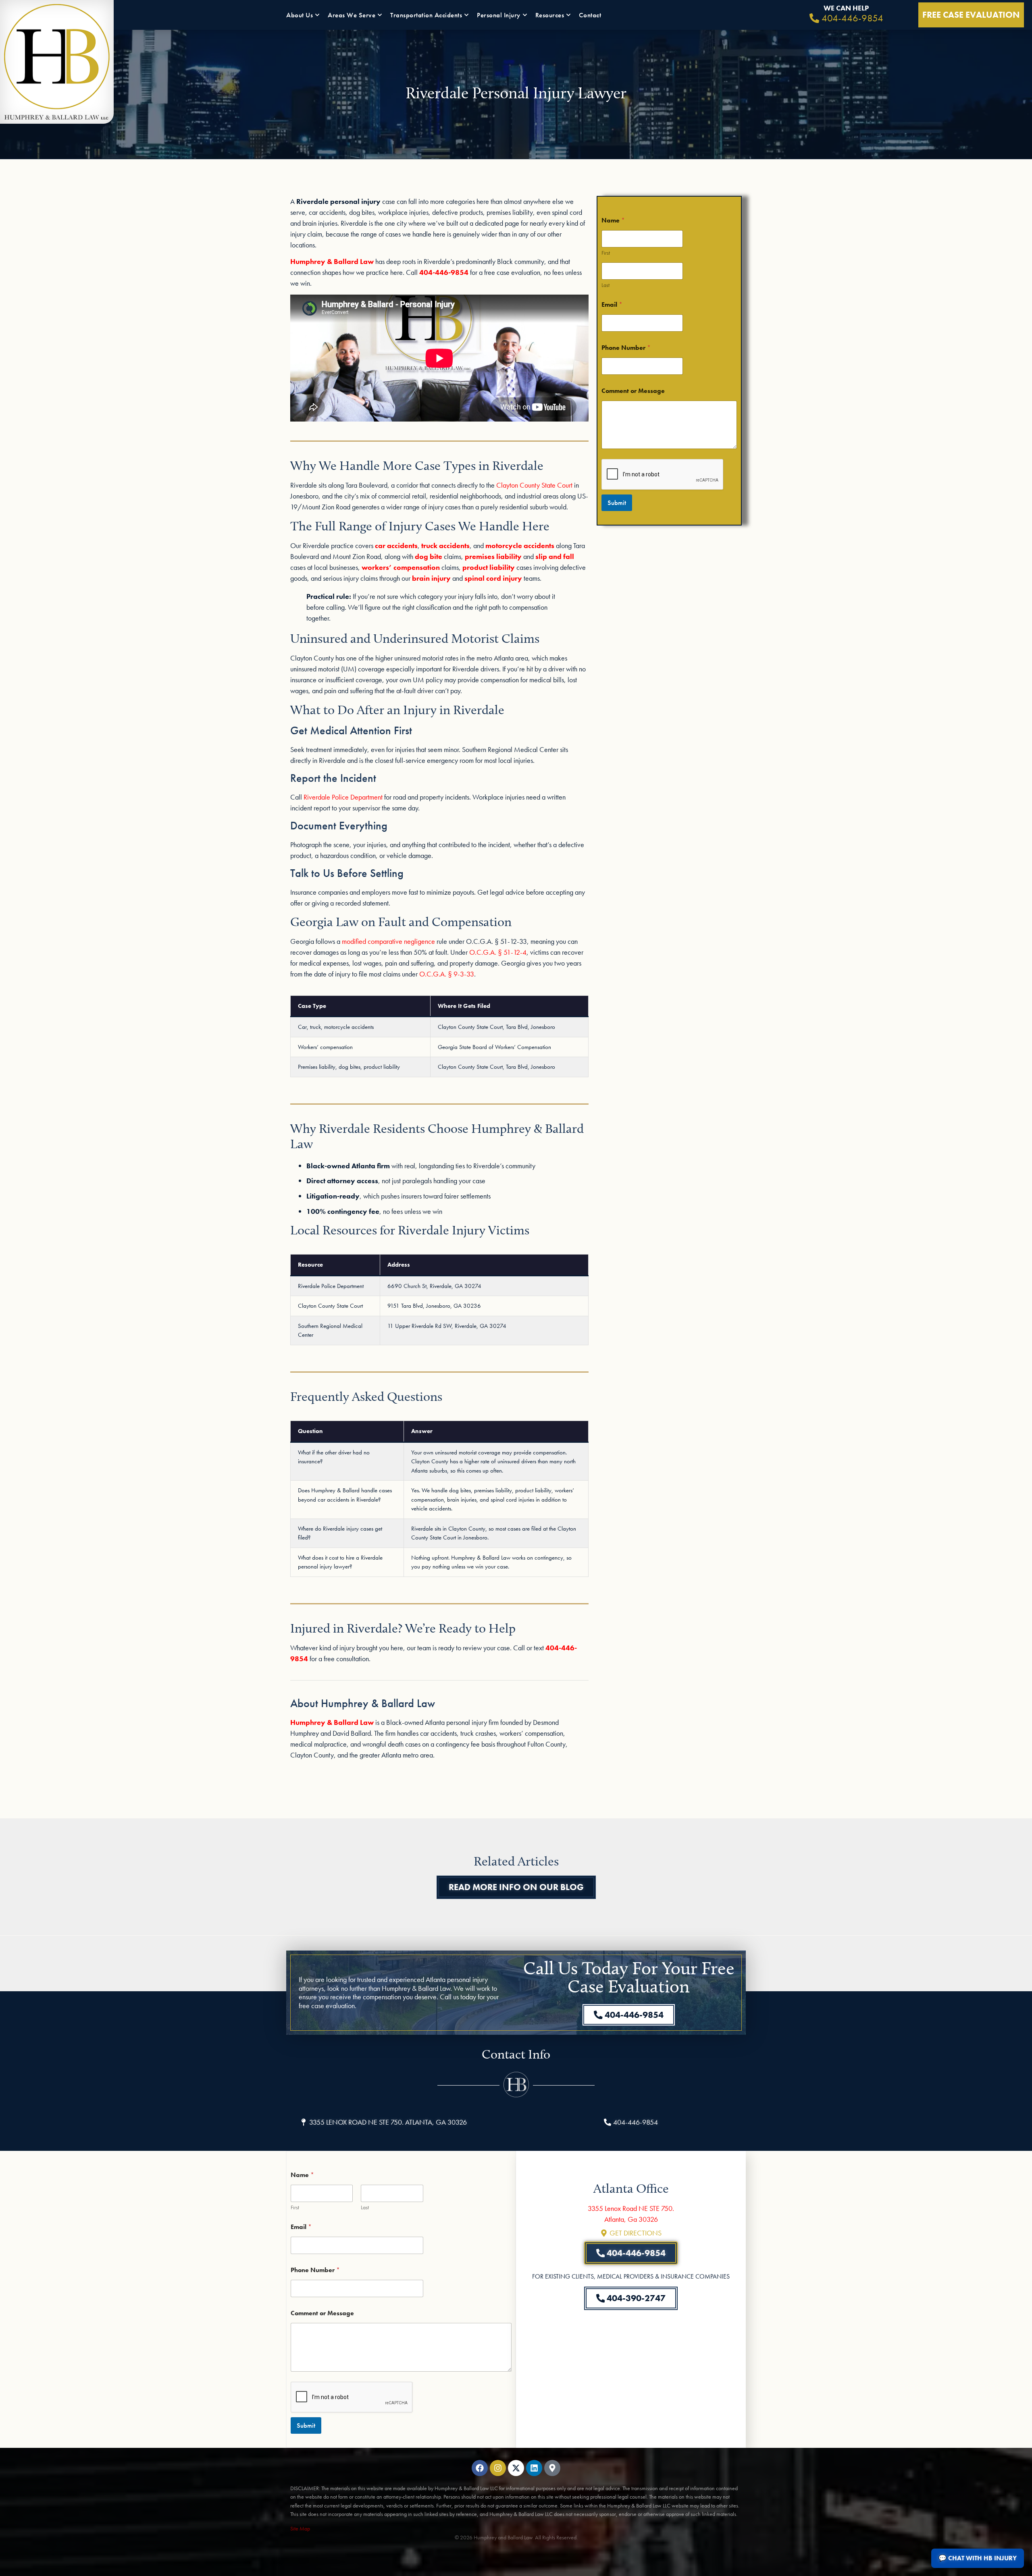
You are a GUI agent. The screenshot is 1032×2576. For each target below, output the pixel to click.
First (606, 253)
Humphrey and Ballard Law (503, 2537)
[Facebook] (480, 2468)
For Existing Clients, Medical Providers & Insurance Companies (631, 2276)
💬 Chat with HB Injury (978, 2558)
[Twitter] (516, 2468)
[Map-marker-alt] (552, 2468)
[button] (383, 2122)
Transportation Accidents (426, 15)
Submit (617, 503)
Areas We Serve (352, 15)
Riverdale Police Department (343, 797)
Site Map (300, 2528)
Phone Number (626, 348)
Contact (590, 15)
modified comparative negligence (388, 941)
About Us (300, 15)
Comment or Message (633, 391)
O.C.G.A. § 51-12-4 (498, 952)
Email (612, 304)
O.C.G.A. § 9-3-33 (447, 974)
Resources (550, 15)
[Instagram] (498, 2468)
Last (605, 285)
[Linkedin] (534, 2468)
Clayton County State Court (534, 485)
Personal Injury (499, 15)
